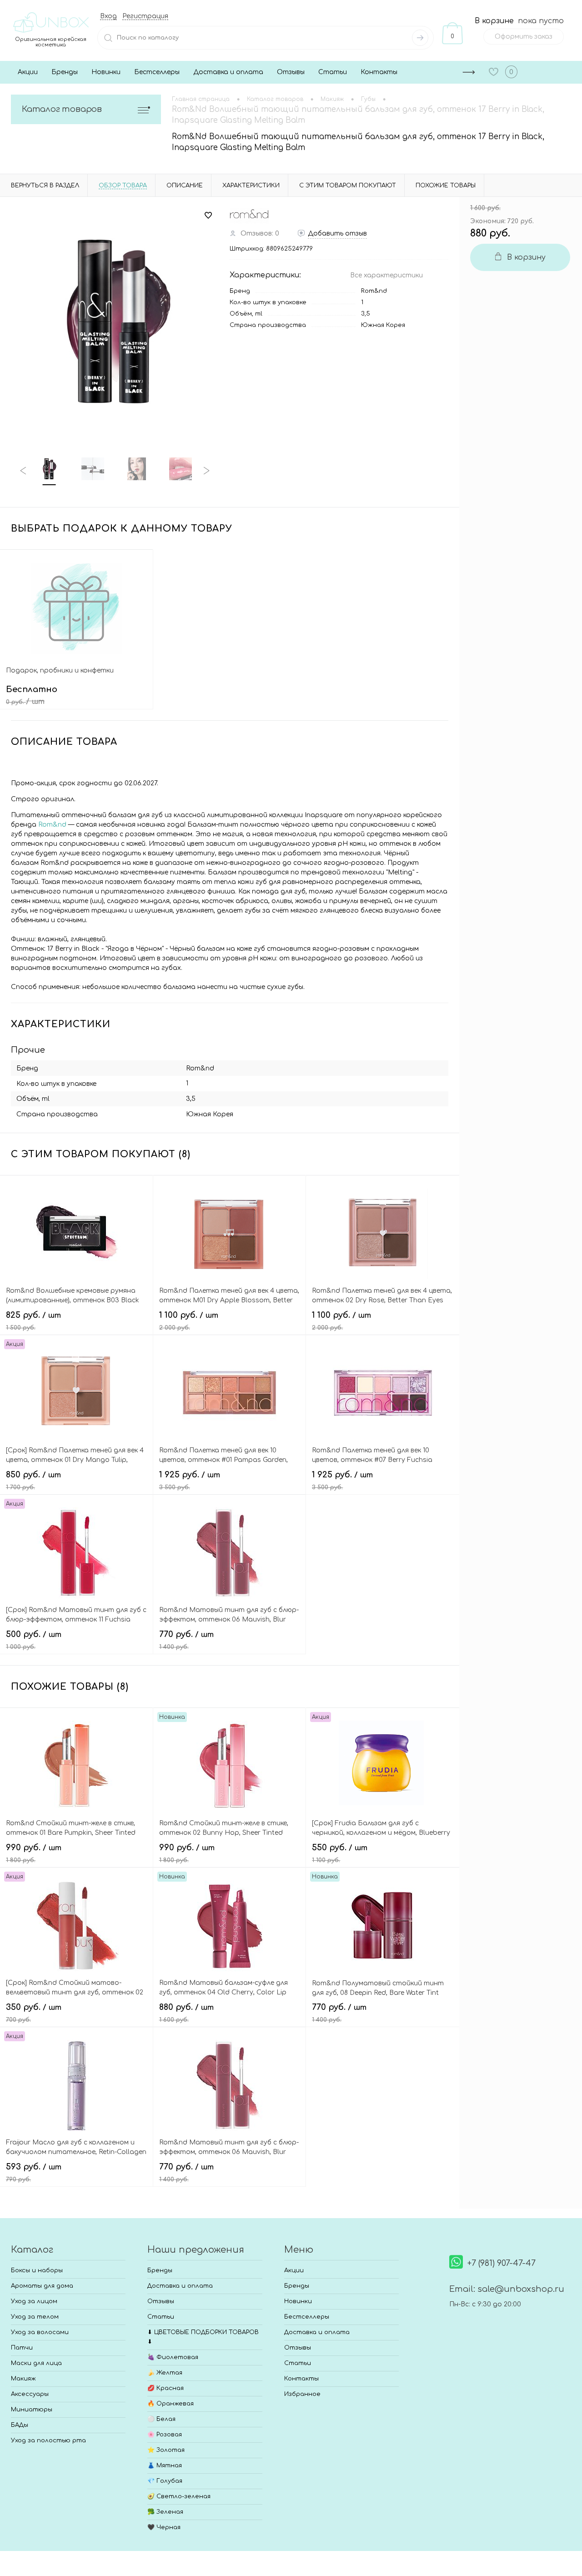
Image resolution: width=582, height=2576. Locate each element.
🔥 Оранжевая (171, 2404)
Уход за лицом (34, 2301)
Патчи (22, 2348)
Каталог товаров (62, 109)
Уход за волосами (40, 2332)
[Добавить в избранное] (208, 216)
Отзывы (291, 72)
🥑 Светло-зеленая (179, 2496)
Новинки (106, 72)
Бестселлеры (157, 72)
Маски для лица (36, 2363)
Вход (108, 16)
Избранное (302, 2394)
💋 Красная (166, 2388)
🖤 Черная (164, 2527)
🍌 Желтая (165, 2373)
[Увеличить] (115, 321)
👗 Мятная (165, 2466)
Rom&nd (374, 291)
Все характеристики (386, 275)
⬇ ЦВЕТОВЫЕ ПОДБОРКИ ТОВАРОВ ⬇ (203, 2337)
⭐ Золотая (166, 2450)
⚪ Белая (161, 2419)
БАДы (20, 2425)
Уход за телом (35, 2317)
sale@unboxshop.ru (521, 2289)
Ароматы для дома (42, 2286)
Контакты (379, 72)
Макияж (23, 2379)
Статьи (333, 72)
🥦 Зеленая (165, 2512)
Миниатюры (32, 2410)
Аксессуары (30, 2394)
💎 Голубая (165, 2481)
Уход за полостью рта (48, 2440)
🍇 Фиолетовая (173, 2357)
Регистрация (145, 16)
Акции (28, 72)
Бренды (65, 72)
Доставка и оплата (228, 72)
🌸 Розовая (165, 2435)
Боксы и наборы (37, 2270)
